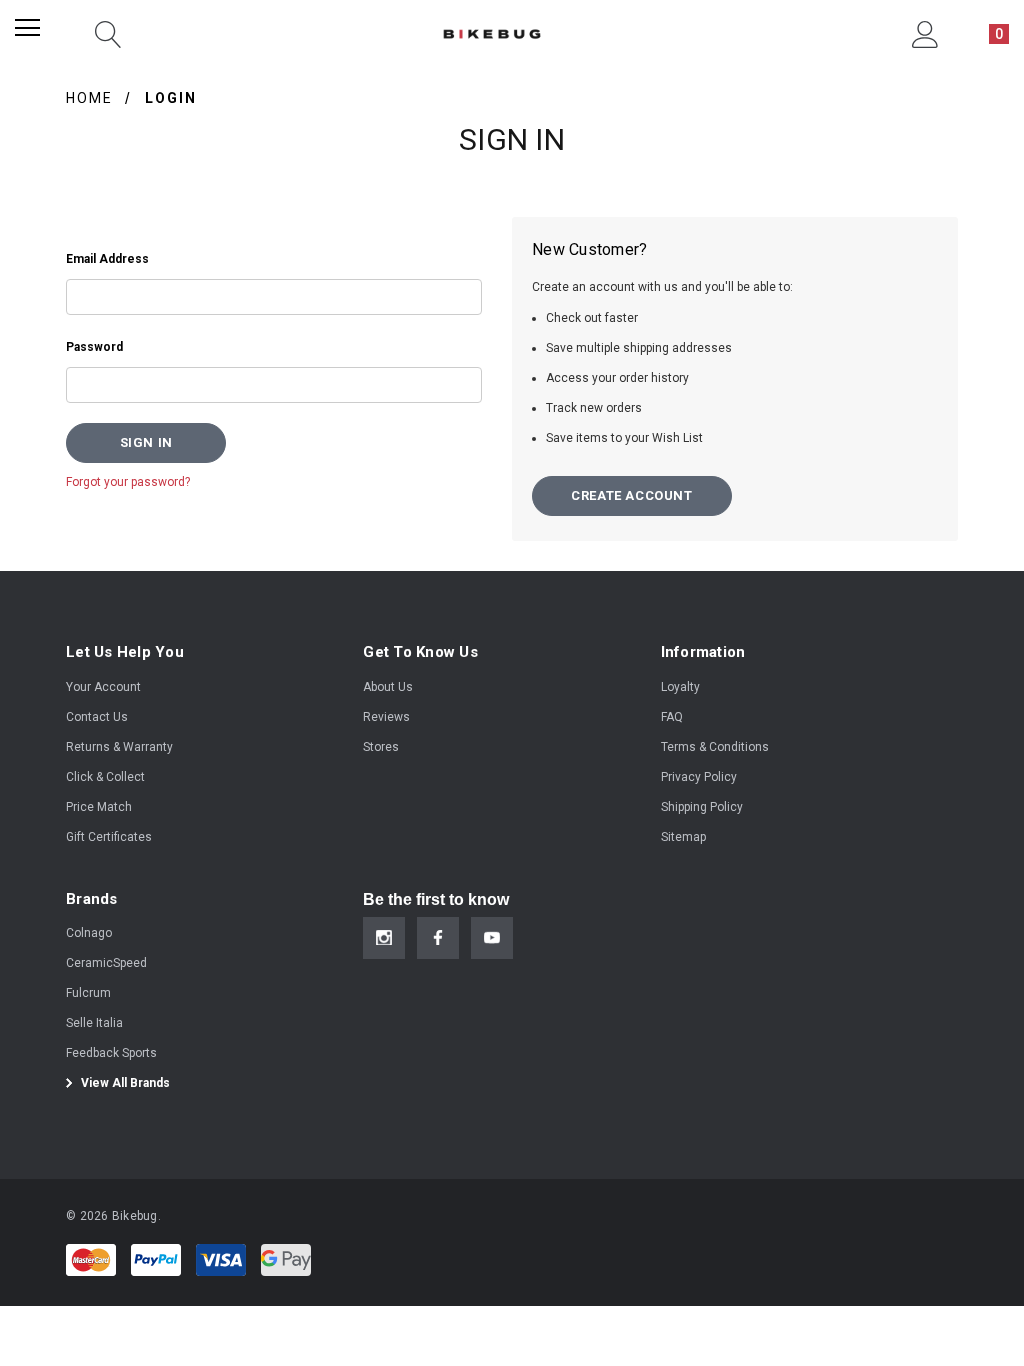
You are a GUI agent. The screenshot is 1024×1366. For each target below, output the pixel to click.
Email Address (107, 259)
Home (89, 98)
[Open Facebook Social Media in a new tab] (438, 938)
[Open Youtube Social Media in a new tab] (492, 938)
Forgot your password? (128, 482)
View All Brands (124, 1083)
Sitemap (683, 837)
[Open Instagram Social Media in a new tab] (384, 938)
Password (94, 347)
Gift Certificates (109, 837)
